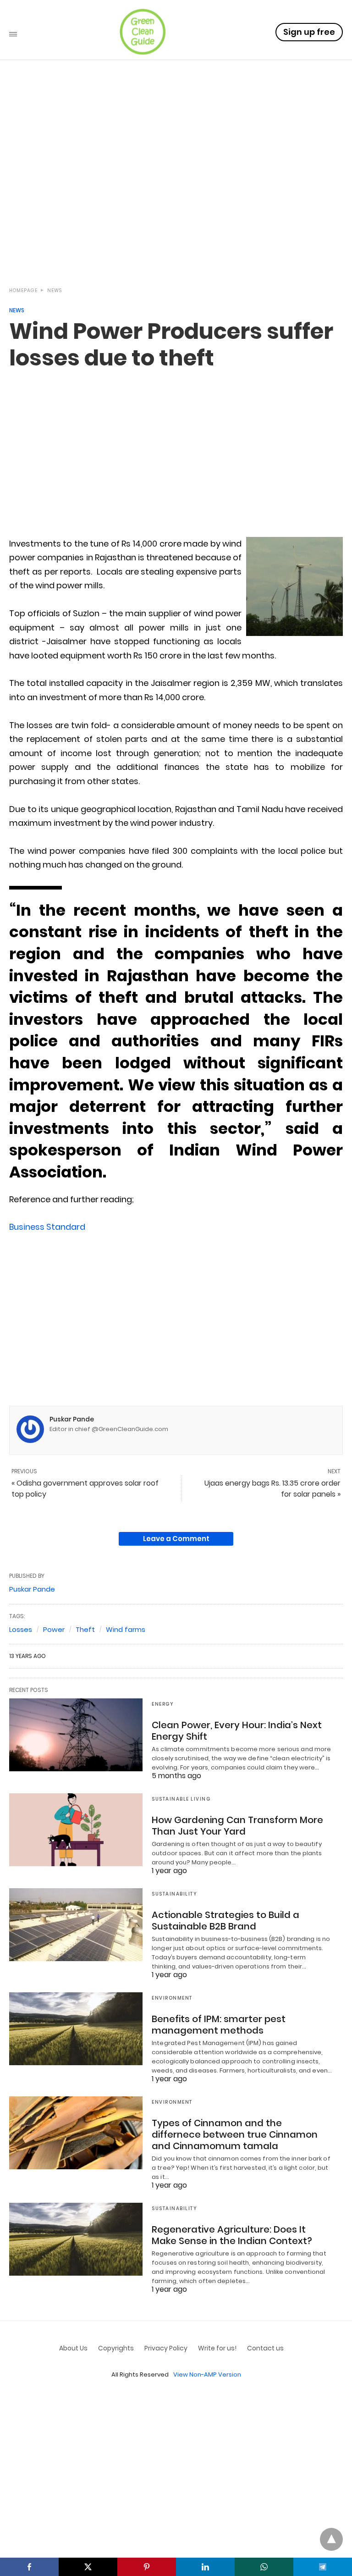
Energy (163, 1704)
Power (54, 1629)
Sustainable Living (181, 1799)
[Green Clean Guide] (143, 32)
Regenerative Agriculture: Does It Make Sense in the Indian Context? (232, 2235)
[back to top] (331, 2539)
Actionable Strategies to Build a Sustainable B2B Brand (225, 1921)
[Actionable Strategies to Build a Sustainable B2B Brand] (76, 1924)
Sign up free (309, 32)
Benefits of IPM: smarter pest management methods (219, 2025)
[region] (176, 198)
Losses (21, 1629)
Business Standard (47, 1227)
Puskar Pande (72, 1419)
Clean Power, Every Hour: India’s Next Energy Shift (237, 1731)
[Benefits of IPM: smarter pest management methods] (76, 2029)
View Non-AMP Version (207, 2374)
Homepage (23, 290)
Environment (172, 1998)
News (55, 290)
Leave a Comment (176, 1539)
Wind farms (126, 1629)
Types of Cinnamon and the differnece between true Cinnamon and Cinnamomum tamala (235, 2134)
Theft (85, 1629)
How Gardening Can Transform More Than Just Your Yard (237, 1826)
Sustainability (174, 1894)
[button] (294, 586)
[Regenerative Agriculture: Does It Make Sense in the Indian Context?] (76, 2239)
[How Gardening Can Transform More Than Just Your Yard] (76, 1830)
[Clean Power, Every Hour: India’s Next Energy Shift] (76, 1735)
